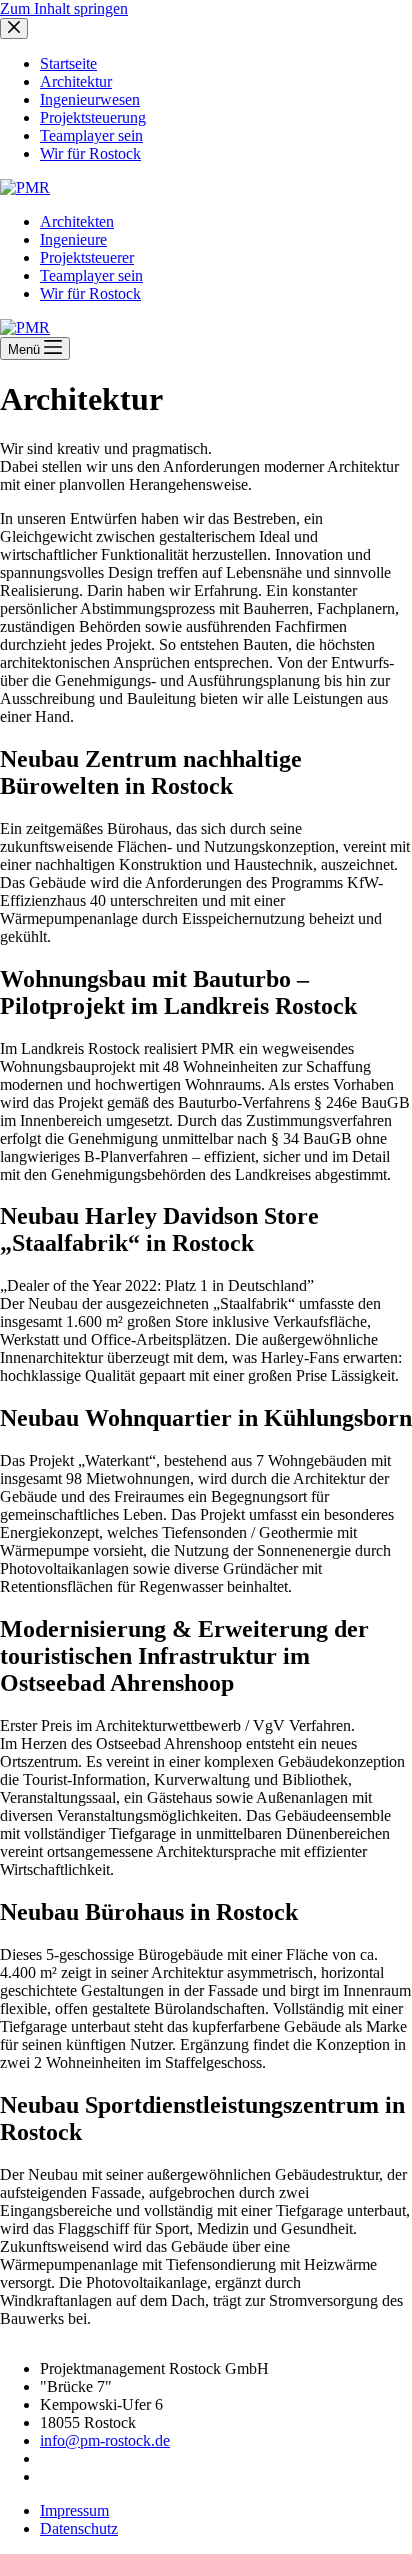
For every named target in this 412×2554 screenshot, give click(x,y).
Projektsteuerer (87, 257)
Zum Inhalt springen (64, 8)
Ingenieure (73, 239)
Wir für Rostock (90, 293)
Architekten (77, 221)
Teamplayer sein (91, 275)
